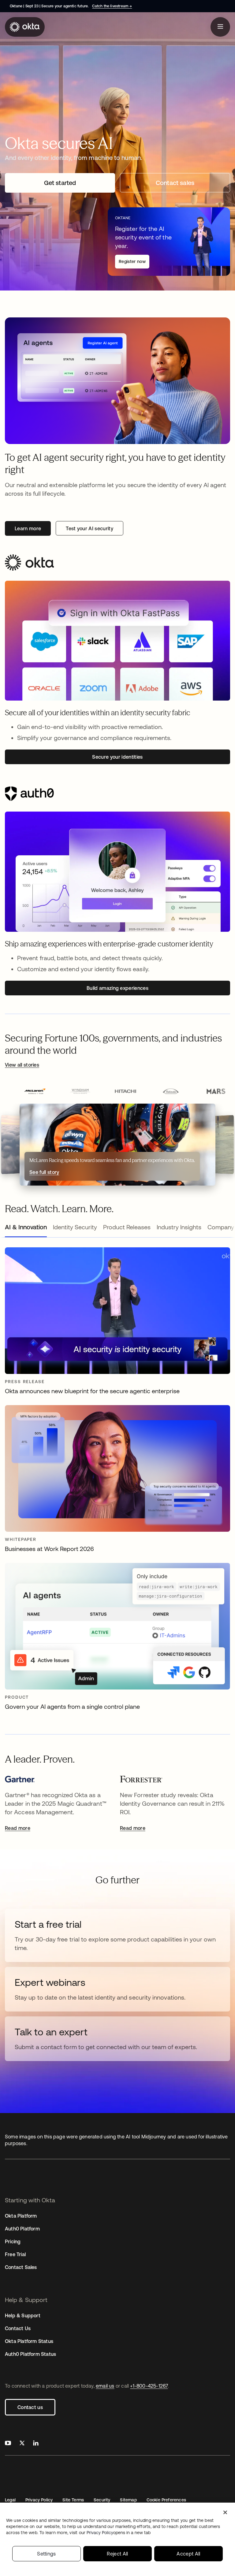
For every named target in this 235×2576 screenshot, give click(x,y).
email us (105, 2386)
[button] (35, 1092)
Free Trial (15, 2254)
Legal (10, 2500)
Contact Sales (21, 2267)
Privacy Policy (39, 2500)
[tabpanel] (117, 1482)
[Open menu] (220, 27)
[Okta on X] (22, 2444)
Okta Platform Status (29, 2341)
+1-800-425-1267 (149, 2386)
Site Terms (73, 2500)
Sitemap (128, 2500)
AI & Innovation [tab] (26, 1227)
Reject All (117, 2554)
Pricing (13, 2241)
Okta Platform (21, 2216)
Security (102, 2500)
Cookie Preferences (166, 2500)
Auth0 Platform (22, 2229)
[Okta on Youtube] (8, 2444)
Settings (47, 2554)
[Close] (225, 2512)
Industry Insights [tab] (179, 1227)
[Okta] (25, 27)
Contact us (30, 2407)
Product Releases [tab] (127, 1227)
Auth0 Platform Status (30, 2354)
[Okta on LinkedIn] (36, 2444)
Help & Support (23, 2315)
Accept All (188, 2554)
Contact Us (18, 2328)
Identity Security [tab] (75, 1227)
